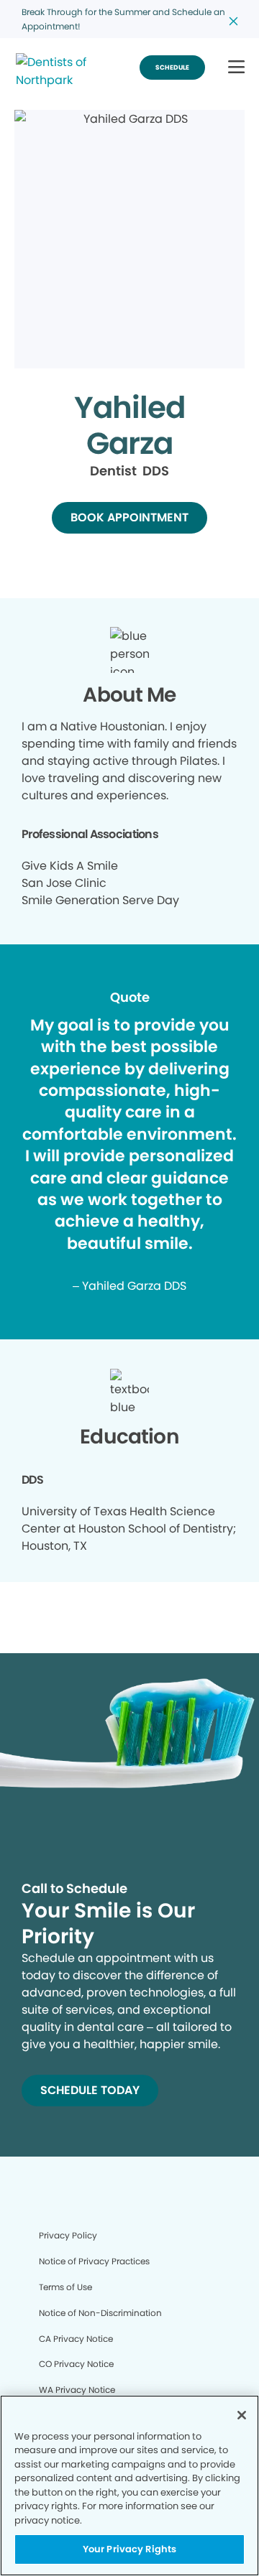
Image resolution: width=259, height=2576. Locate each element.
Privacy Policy (68, 2235)
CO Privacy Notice (76, 2364)
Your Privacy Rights (129, 2549)
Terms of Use (65, 2287)
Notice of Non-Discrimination (100, 2313)
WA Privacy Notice (77, 2390)
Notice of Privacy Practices (94, 2261)
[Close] (242, 2415)
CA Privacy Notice (76, 2339)
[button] (236, 68)
